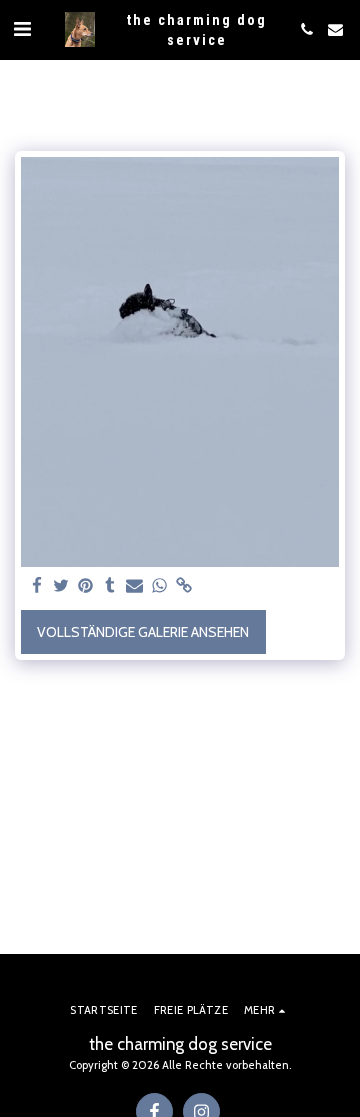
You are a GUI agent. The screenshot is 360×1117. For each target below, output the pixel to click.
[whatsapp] (160, 586)
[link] (184, 586)
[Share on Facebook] (37, 586)
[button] (22, 29)
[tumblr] (111, 586)
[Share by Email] (135, 586)
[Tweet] (62, 586)
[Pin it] (86, 586)
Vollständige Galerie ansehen (143, 632)
